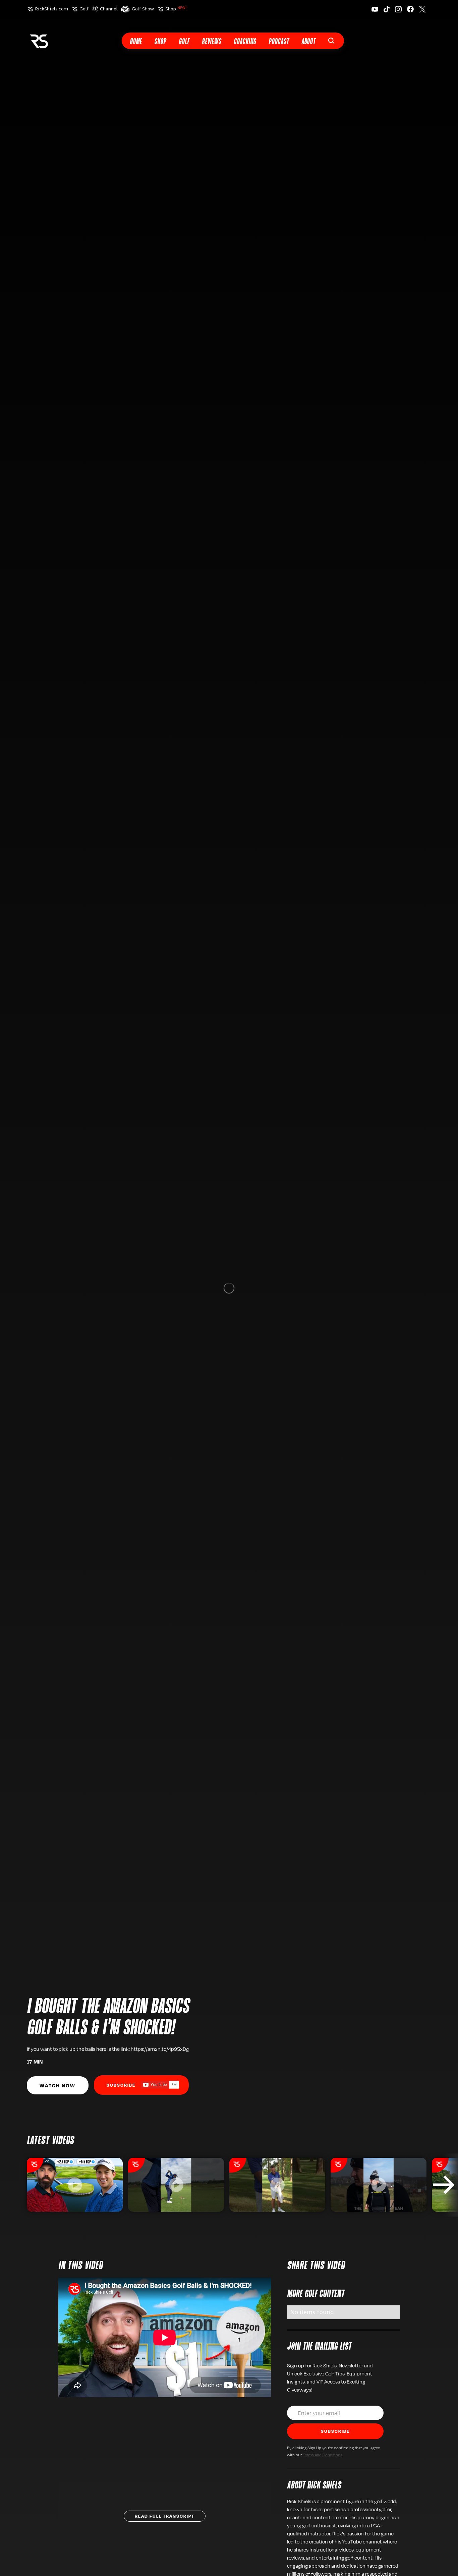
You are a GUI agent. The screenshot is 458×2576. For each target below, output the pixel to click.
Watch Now (58, 2085)
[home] (39, 41)
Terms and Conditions (323, 2455)
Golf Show (143, 9)
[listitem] (75, 2185)
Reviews (212, 42)
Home (136, 42)
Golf (84, 9)
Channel (109, 9)
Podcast (279, 42)
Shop (176, 9)
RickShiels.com (51, 9)
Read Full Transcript (165, 2516)
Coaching (245, 42)
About (308, 42)
